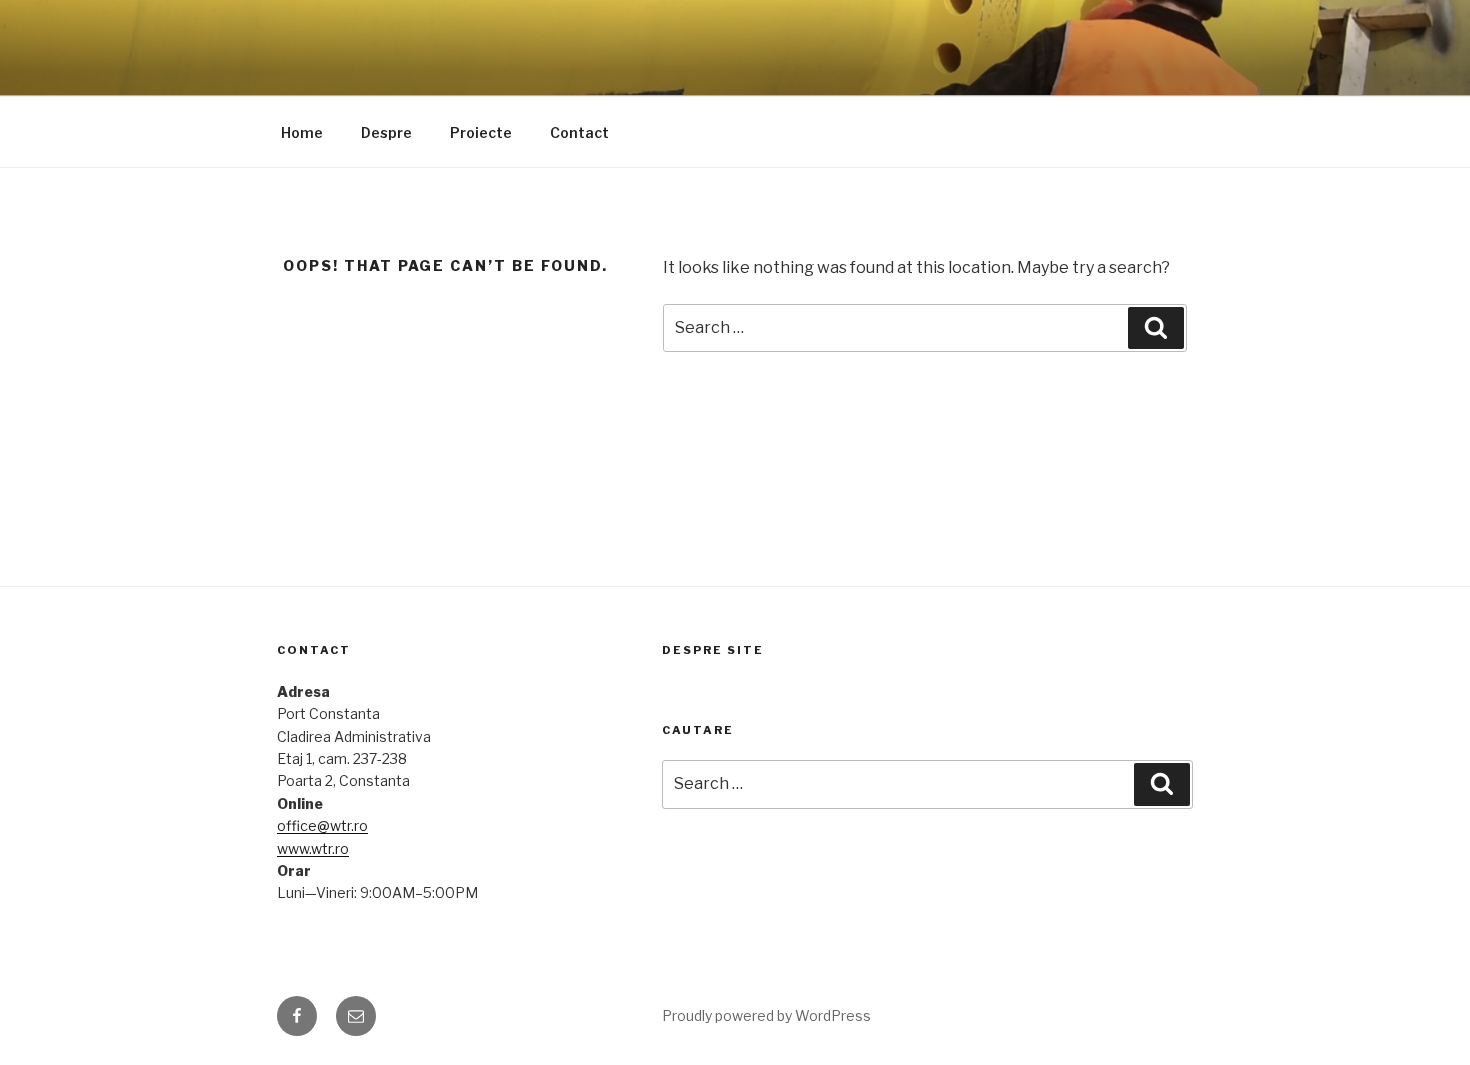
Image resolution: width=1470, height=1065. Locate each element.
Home (302, 132)
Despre (386, 132)
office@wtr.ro (322, 825)
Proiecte (481, 132)
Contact (579, 132)
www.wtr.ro (313, 848)
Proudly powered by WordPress (766, 1015)
